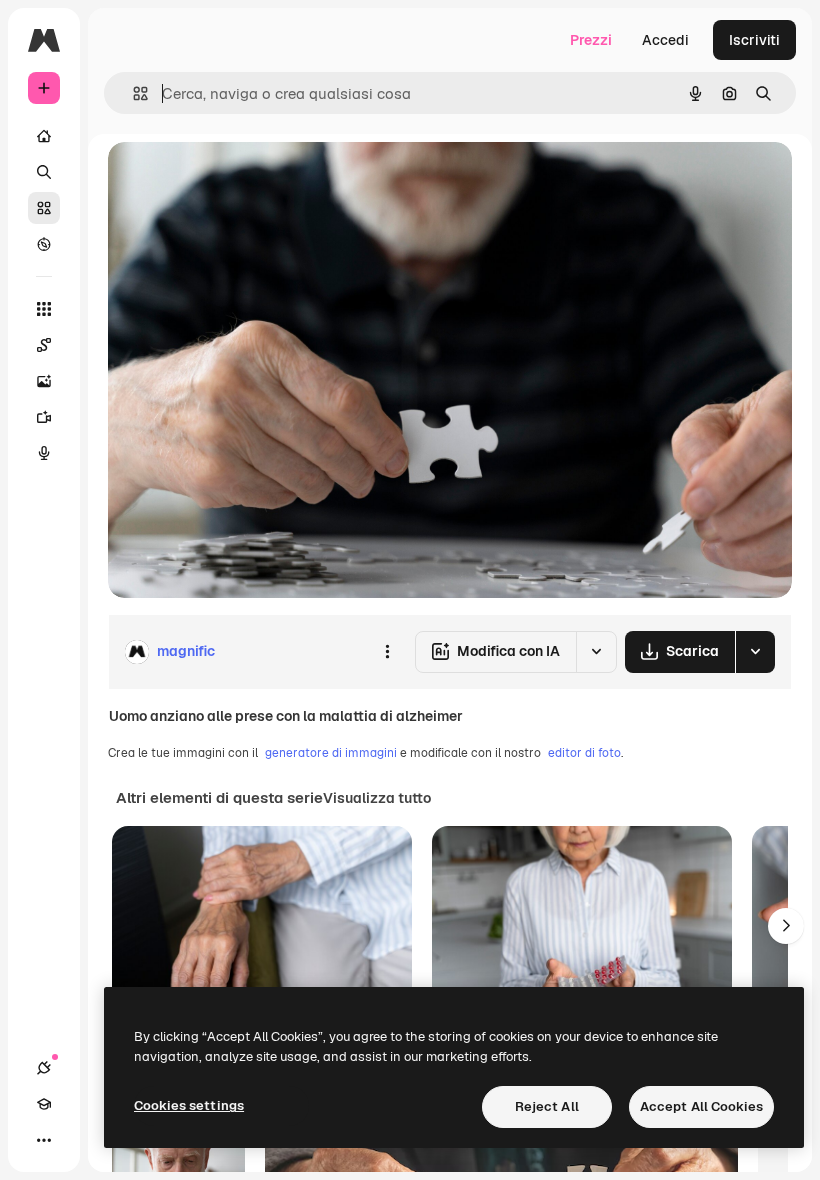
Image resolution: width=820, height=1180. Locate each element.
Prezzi (591, 40)
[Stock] (44, 208)
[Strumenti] (44, 309)
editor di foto (584, 753)
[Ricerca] (44, 172)
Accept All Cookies (701, 1106)
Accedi (665, 40)
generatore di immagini (331, 753)
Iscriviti (754, 40)
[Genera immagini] (44, 381)
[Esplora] (44, 244)
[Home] (44, 136)
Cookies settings (189, 1105)
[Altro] (44, 1140)
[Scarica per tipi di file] (755, 652)
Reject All (547, 1106)
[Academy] (44, 1104)
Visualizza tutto (377, 798)
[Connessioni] (44, 1068)
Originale (240, 179)
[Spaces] (44, 345)
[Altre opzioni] (387, 652)
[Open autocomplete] (132, 93)
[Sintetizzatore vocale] (44, 453)
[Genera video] (44, 417)
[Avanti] (786, 926)
